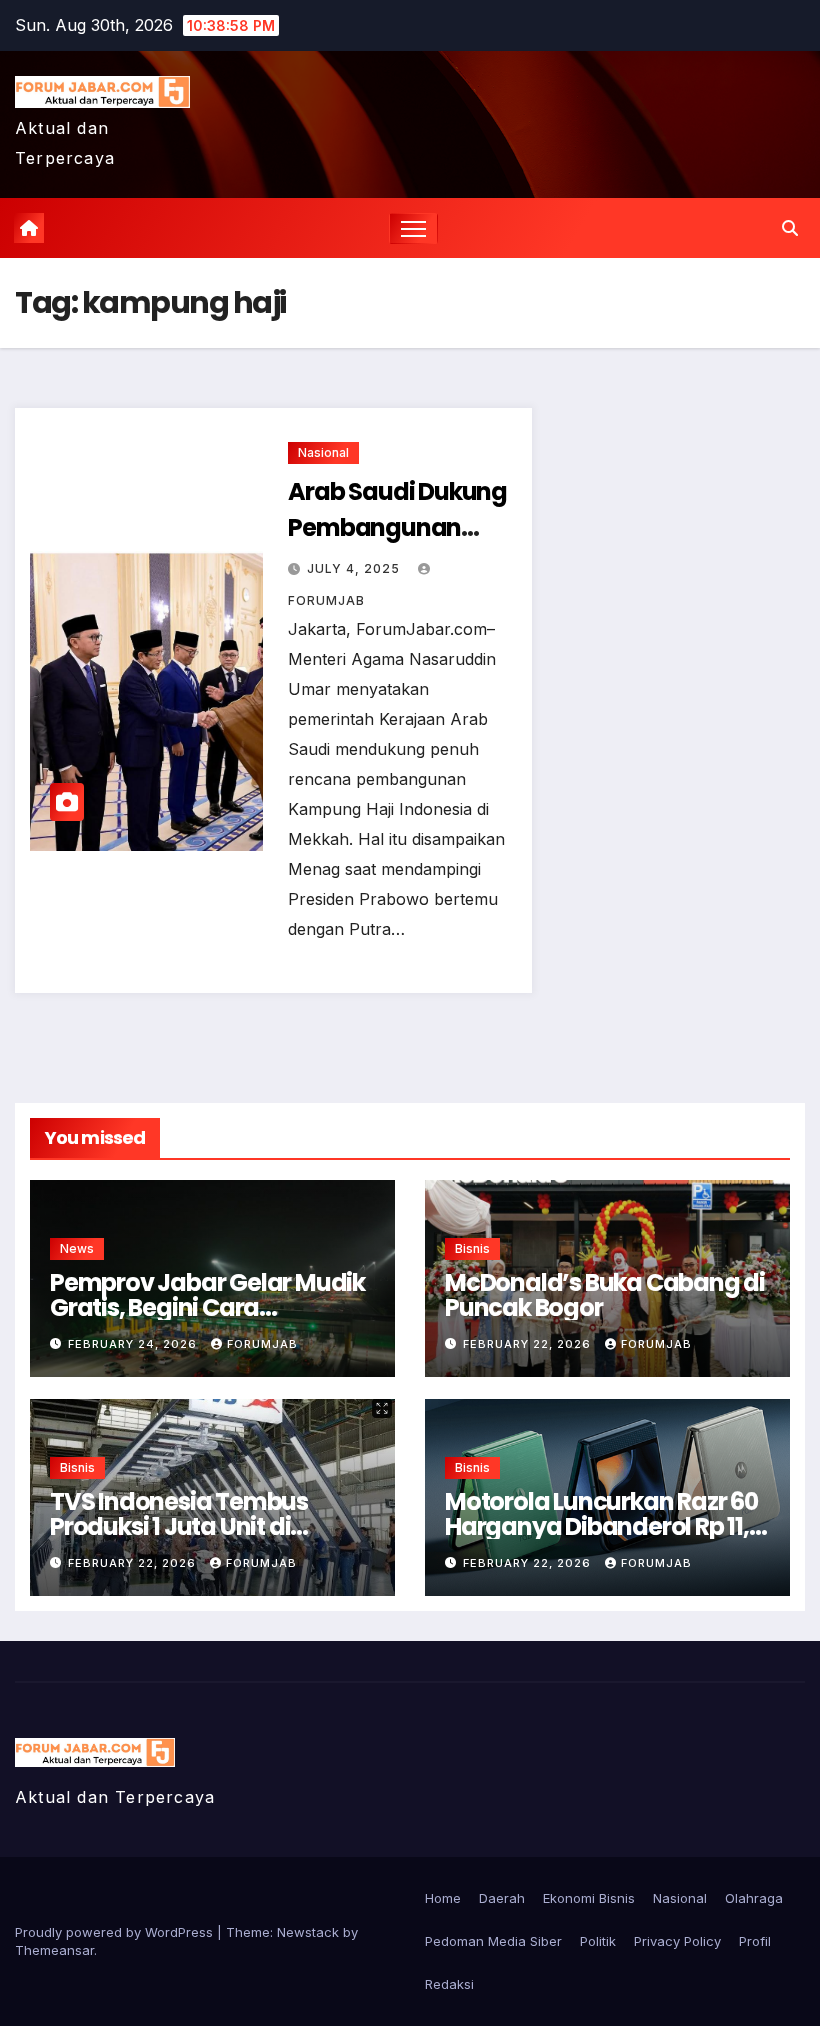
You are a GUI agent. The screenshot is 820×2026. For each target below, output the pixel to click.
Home (443, 1898)
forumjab (262, 1344)
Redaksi (449, 1984)
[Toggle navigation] (413, 228)
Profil (755, 1941)
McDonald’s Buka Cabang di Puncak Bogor (605, 1295)
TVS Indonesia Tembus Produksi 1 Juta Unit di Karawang (179, 1526)
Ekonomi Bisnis (589, 1898)
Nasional (323, 452)
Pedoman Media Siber (493, 1941)
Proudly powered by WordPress (116, 1932)
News (77, 1248)
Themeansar (54, 1950)
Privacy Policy (677, 1941)
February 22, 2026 (529, 1344)
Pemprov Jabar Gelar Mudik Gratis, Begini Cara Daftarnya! (207, 1307)
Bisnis (472, 1248)
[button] (790, 228)
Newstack (308, 1932)
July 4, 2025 (355, 568)
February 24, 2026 (134, 1344)
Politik (598, 1941)
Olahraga (754, 1898)
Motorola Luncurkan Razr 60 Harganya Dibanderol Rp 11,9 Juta (603, 1526)
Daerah (502, 1898)
